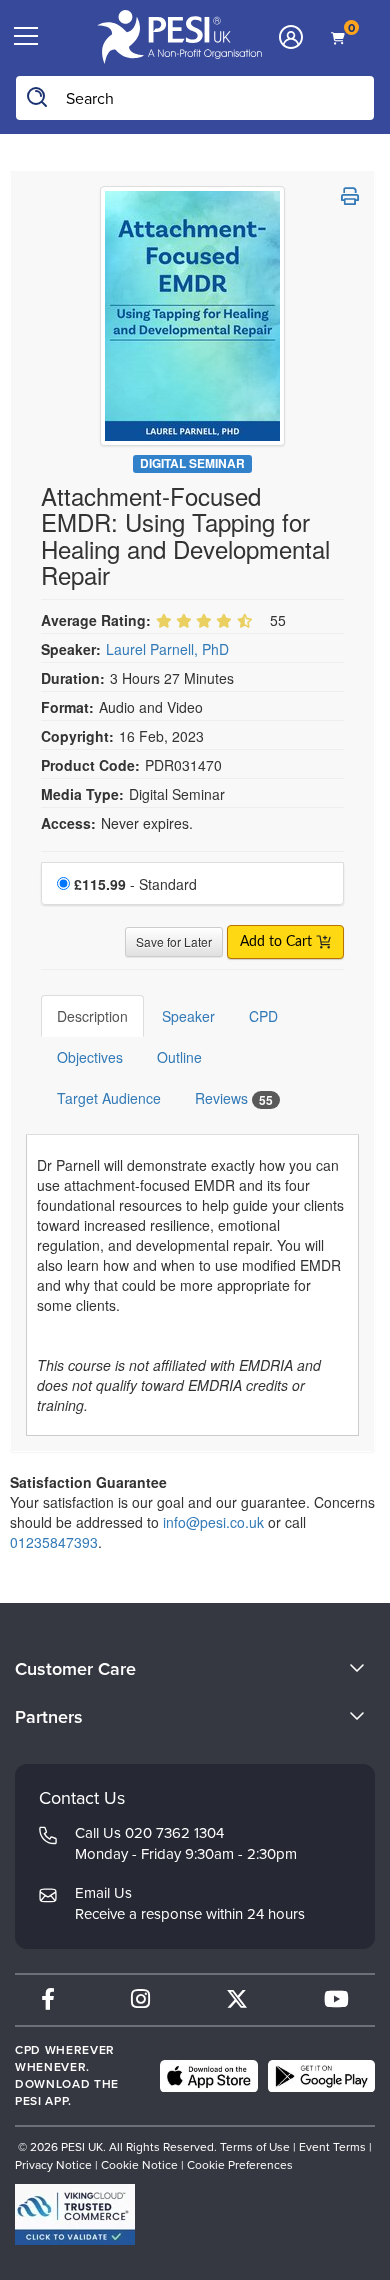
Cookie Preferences (240, 2165)
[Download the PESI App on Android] (321, 2076)
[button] (350, 196)
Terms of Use (255, 2147)
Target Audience (109, 1098)
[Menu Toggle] (26, 37)
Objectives (90, 1057)
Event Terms (332, 2147)
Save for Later (174, 941)
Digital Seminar (192, 463)
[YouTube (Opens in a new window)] (336, 1999)
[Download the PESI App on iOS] (209, 2076)
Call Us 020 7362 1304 (149, 1833)
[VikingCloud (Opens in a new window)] (75, 2214)
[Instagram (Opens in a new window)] (140, 1999)
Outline (179, 1057)
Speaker (188, 1016)
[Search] (38, 98)
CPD (263, 1016)
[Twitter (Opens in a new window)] (237, 1999)
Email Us (103, 1893)
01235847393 (54, 1542)
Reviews (234, 1098)
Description (92, 1016)
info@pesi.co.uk (213, 1522)
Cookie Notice (139, 2165)
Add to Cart (278, 942)
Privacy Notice (53, 2165)
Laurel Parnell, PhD (167, 649)
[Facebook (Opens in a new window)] (48, 1999)
